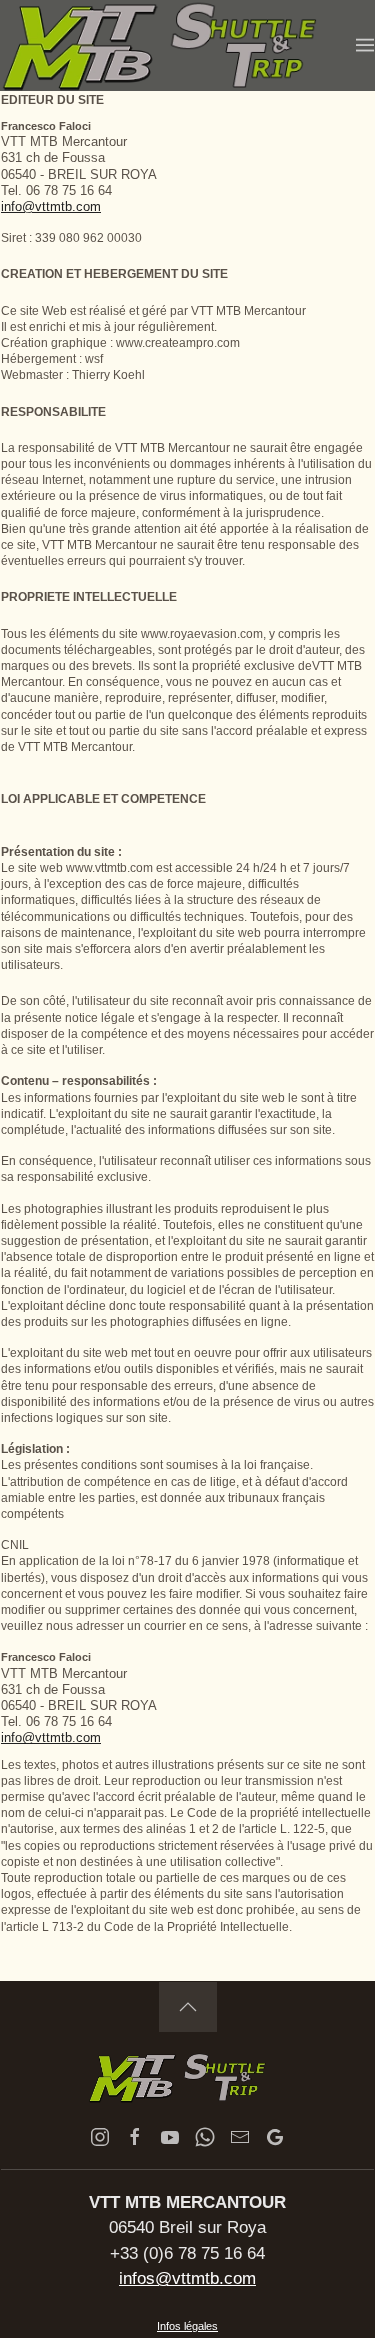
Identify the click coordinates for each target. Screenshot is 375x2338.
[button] (365, 45)
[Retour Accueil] (178, 45)
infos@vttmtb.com (187, 2278)
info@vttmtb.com (51, 206)
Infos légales (187, 2326)
